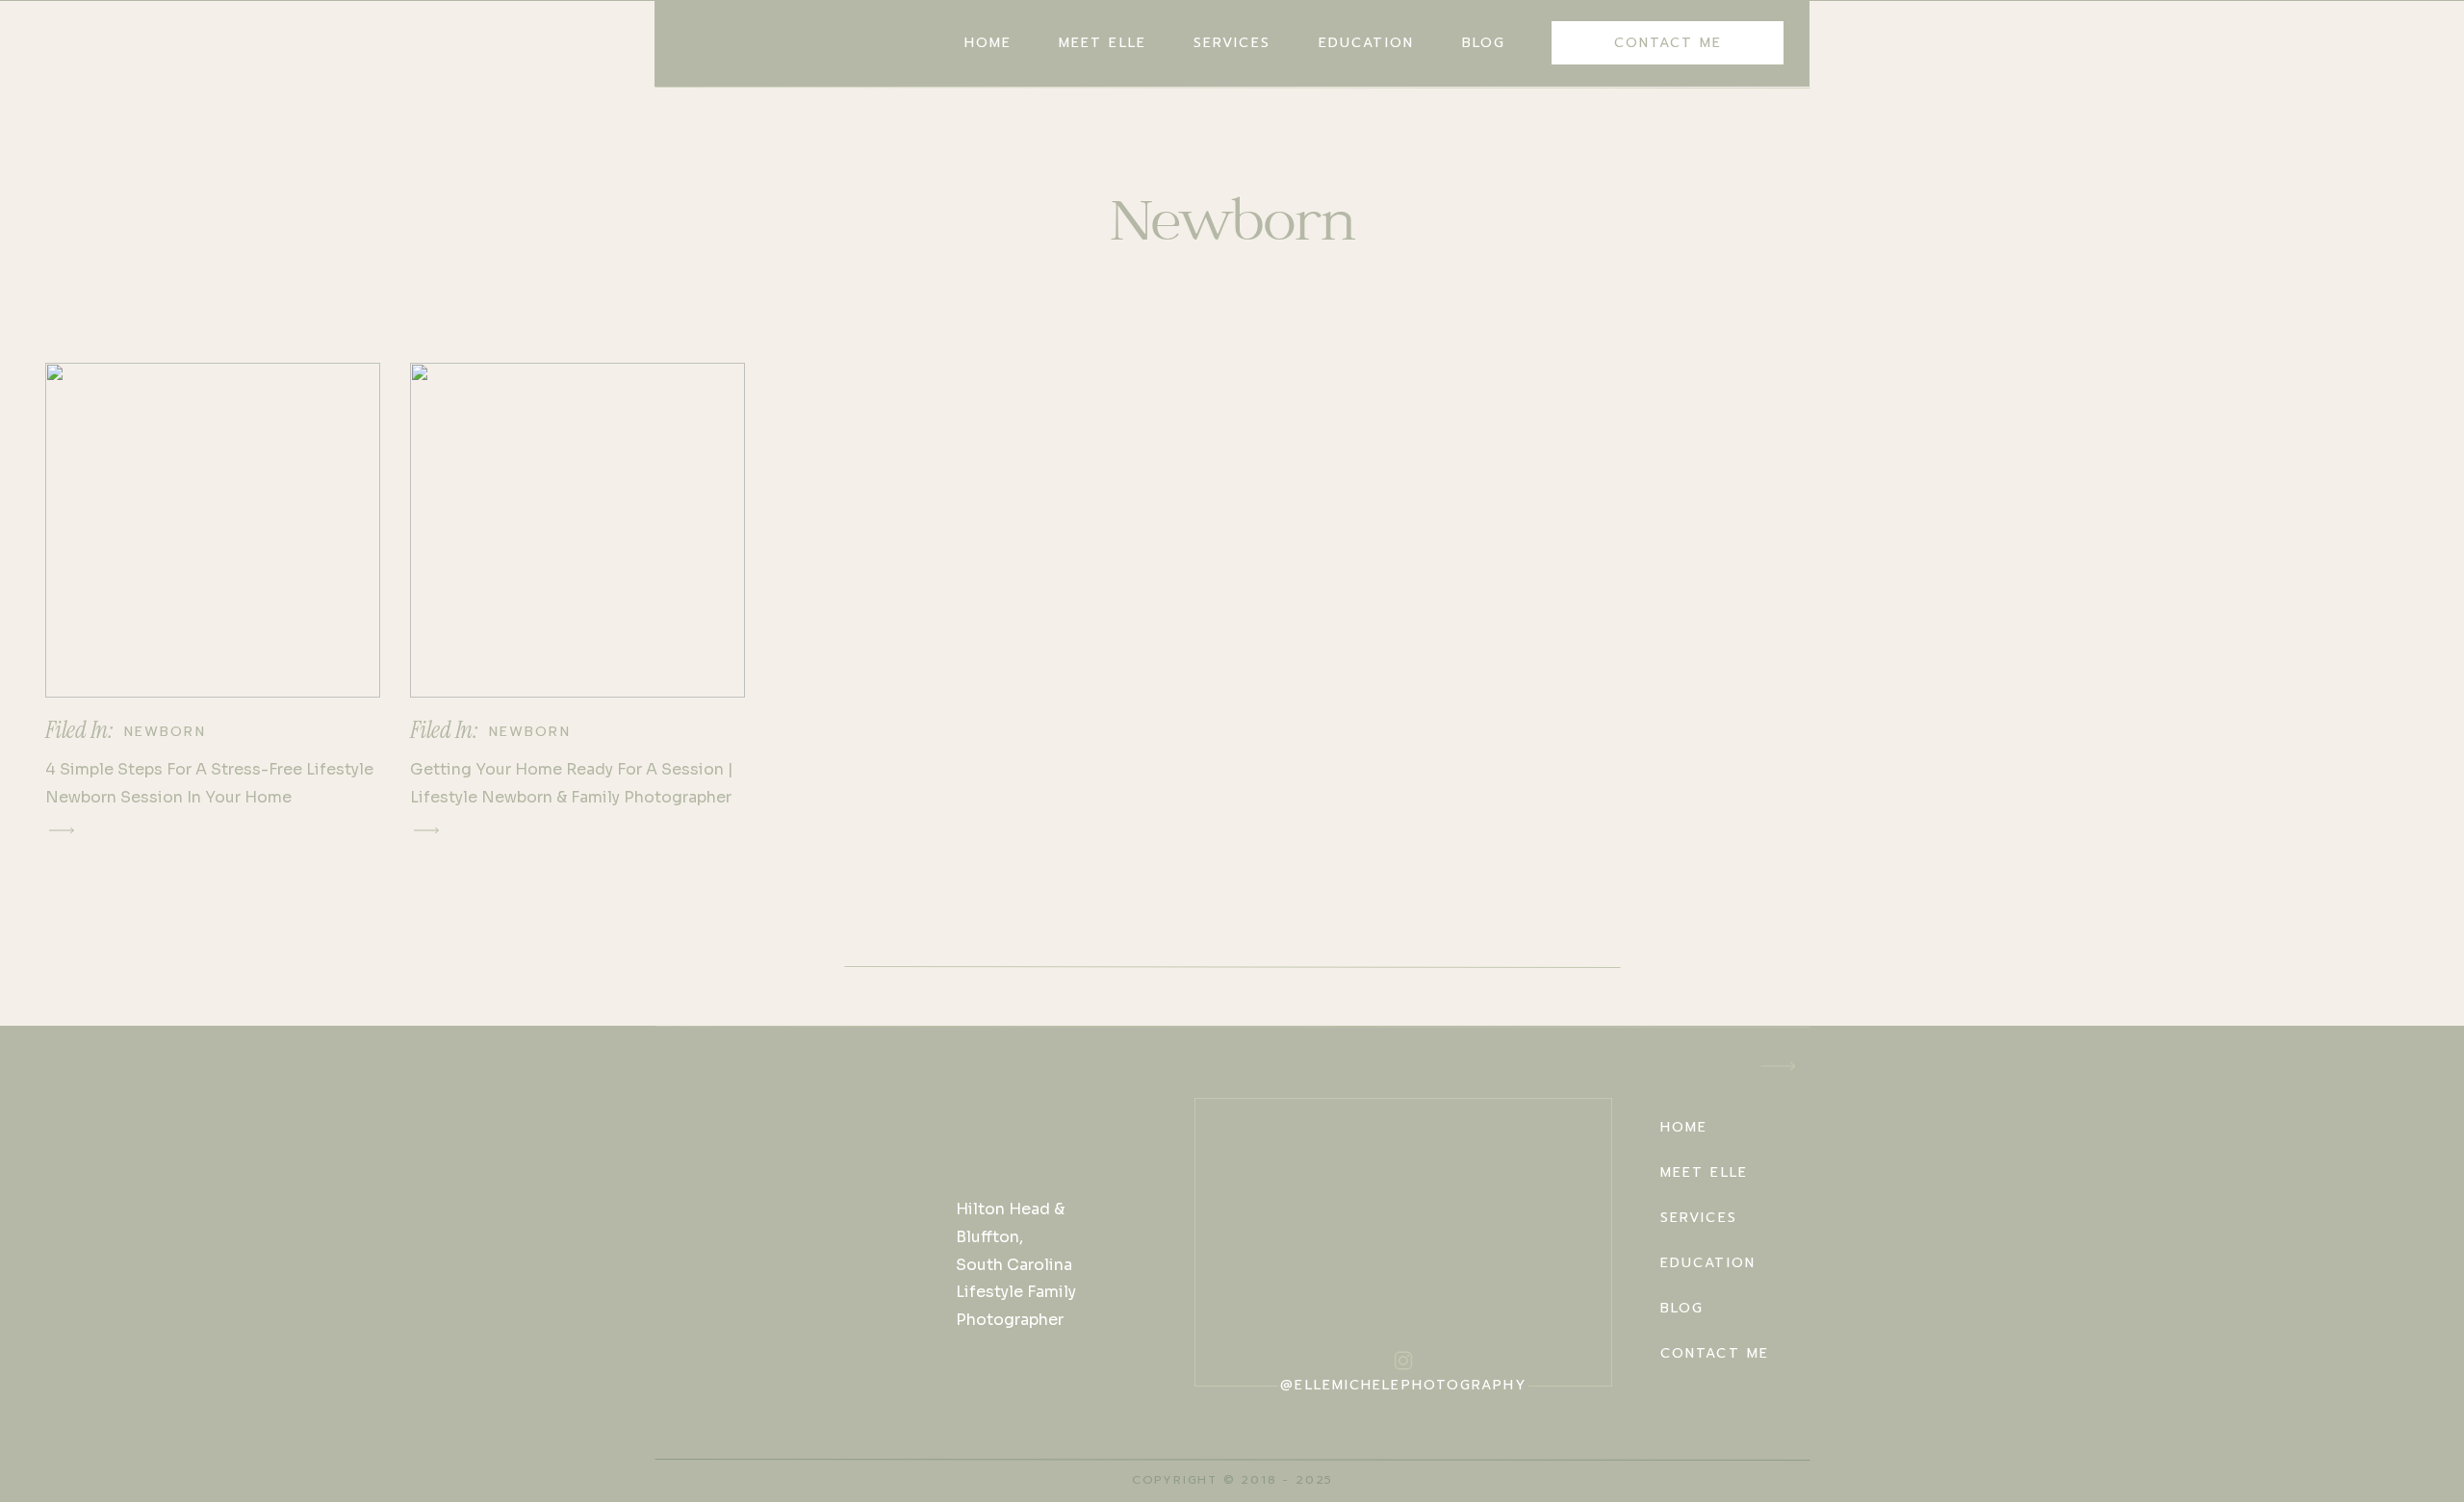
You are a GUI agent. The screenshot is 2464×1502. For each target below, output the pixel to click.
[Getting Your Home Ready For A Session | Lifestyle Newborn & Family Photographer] (577, 530)
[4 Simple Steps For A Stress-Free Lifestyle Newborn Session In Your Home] (213, 530)
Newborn (165, 732)
